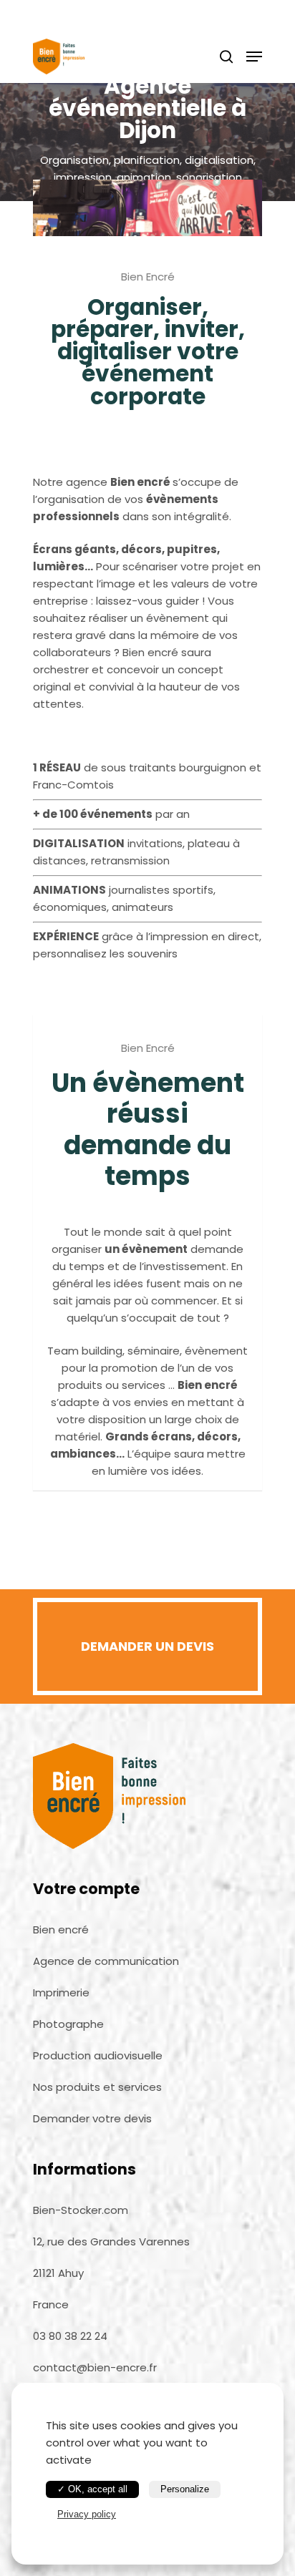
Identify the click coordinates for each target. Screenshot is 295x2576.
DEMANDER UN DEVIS (147, 1646)
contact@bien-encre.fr (95, 2367)
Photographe (68, 2024)
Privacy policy (87, 2514)
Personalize (185, 2489)
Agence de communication (106, 1961)
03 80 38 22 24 (70, 2336)
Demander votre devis (92, 2118)
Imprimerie (61, 1992)
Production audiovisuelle (98, 2055)
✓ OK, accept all (92, 2489)
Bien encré (61, 1929)
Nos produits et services (97, 2087)
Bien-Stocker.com (81, 2210)
